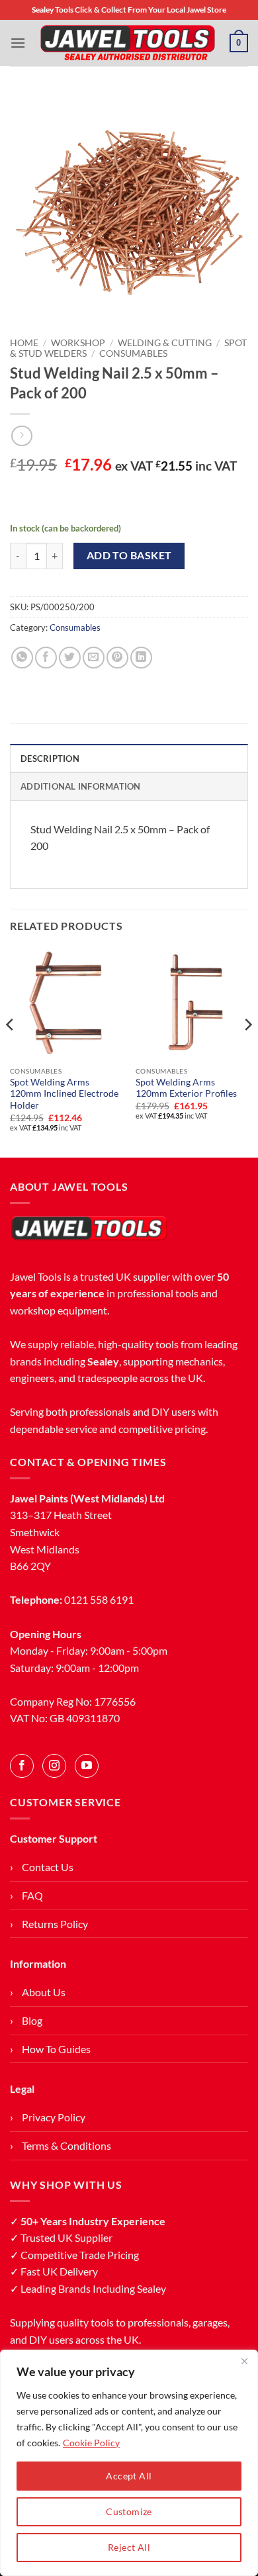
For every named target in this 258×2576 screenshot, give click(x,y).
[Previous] (11, 1051)
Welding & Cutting (165, 343)
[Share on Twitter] (70, 658)
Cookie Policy (91, 2443)
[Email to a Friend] (94, 658)
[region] (129, 2463)
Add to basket (129, 555)
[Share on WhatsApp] (22, 658)
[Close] (244, 2361)
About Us (44, 1992)
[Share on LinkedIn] (141, 658)
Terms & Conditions (66, 2145)
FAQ (32, 1895)
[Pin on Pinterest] (117, 658)
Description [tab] (50, 759)
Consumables (133, 353)
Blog (32, 2020)
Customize (129, 2511)
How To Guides (56, 2049)
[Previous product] (21, 436)
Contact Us (48, 1867)
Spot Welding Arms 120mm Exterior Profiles (186, 1088)
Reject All (129, 2547)
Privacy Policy (54, 2117)
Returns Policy (55, 1924)
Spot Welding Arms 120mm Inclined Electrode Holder (64, 1094)
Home (24, 343)
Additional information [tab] (81, 786)
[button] (18, 43)
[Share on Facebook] (46, 658)
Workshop (78, 343)
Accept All (129, 2476)
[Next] (247, 1051)
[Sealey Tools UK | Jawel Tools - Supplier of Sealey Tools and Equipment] (128, 43)
